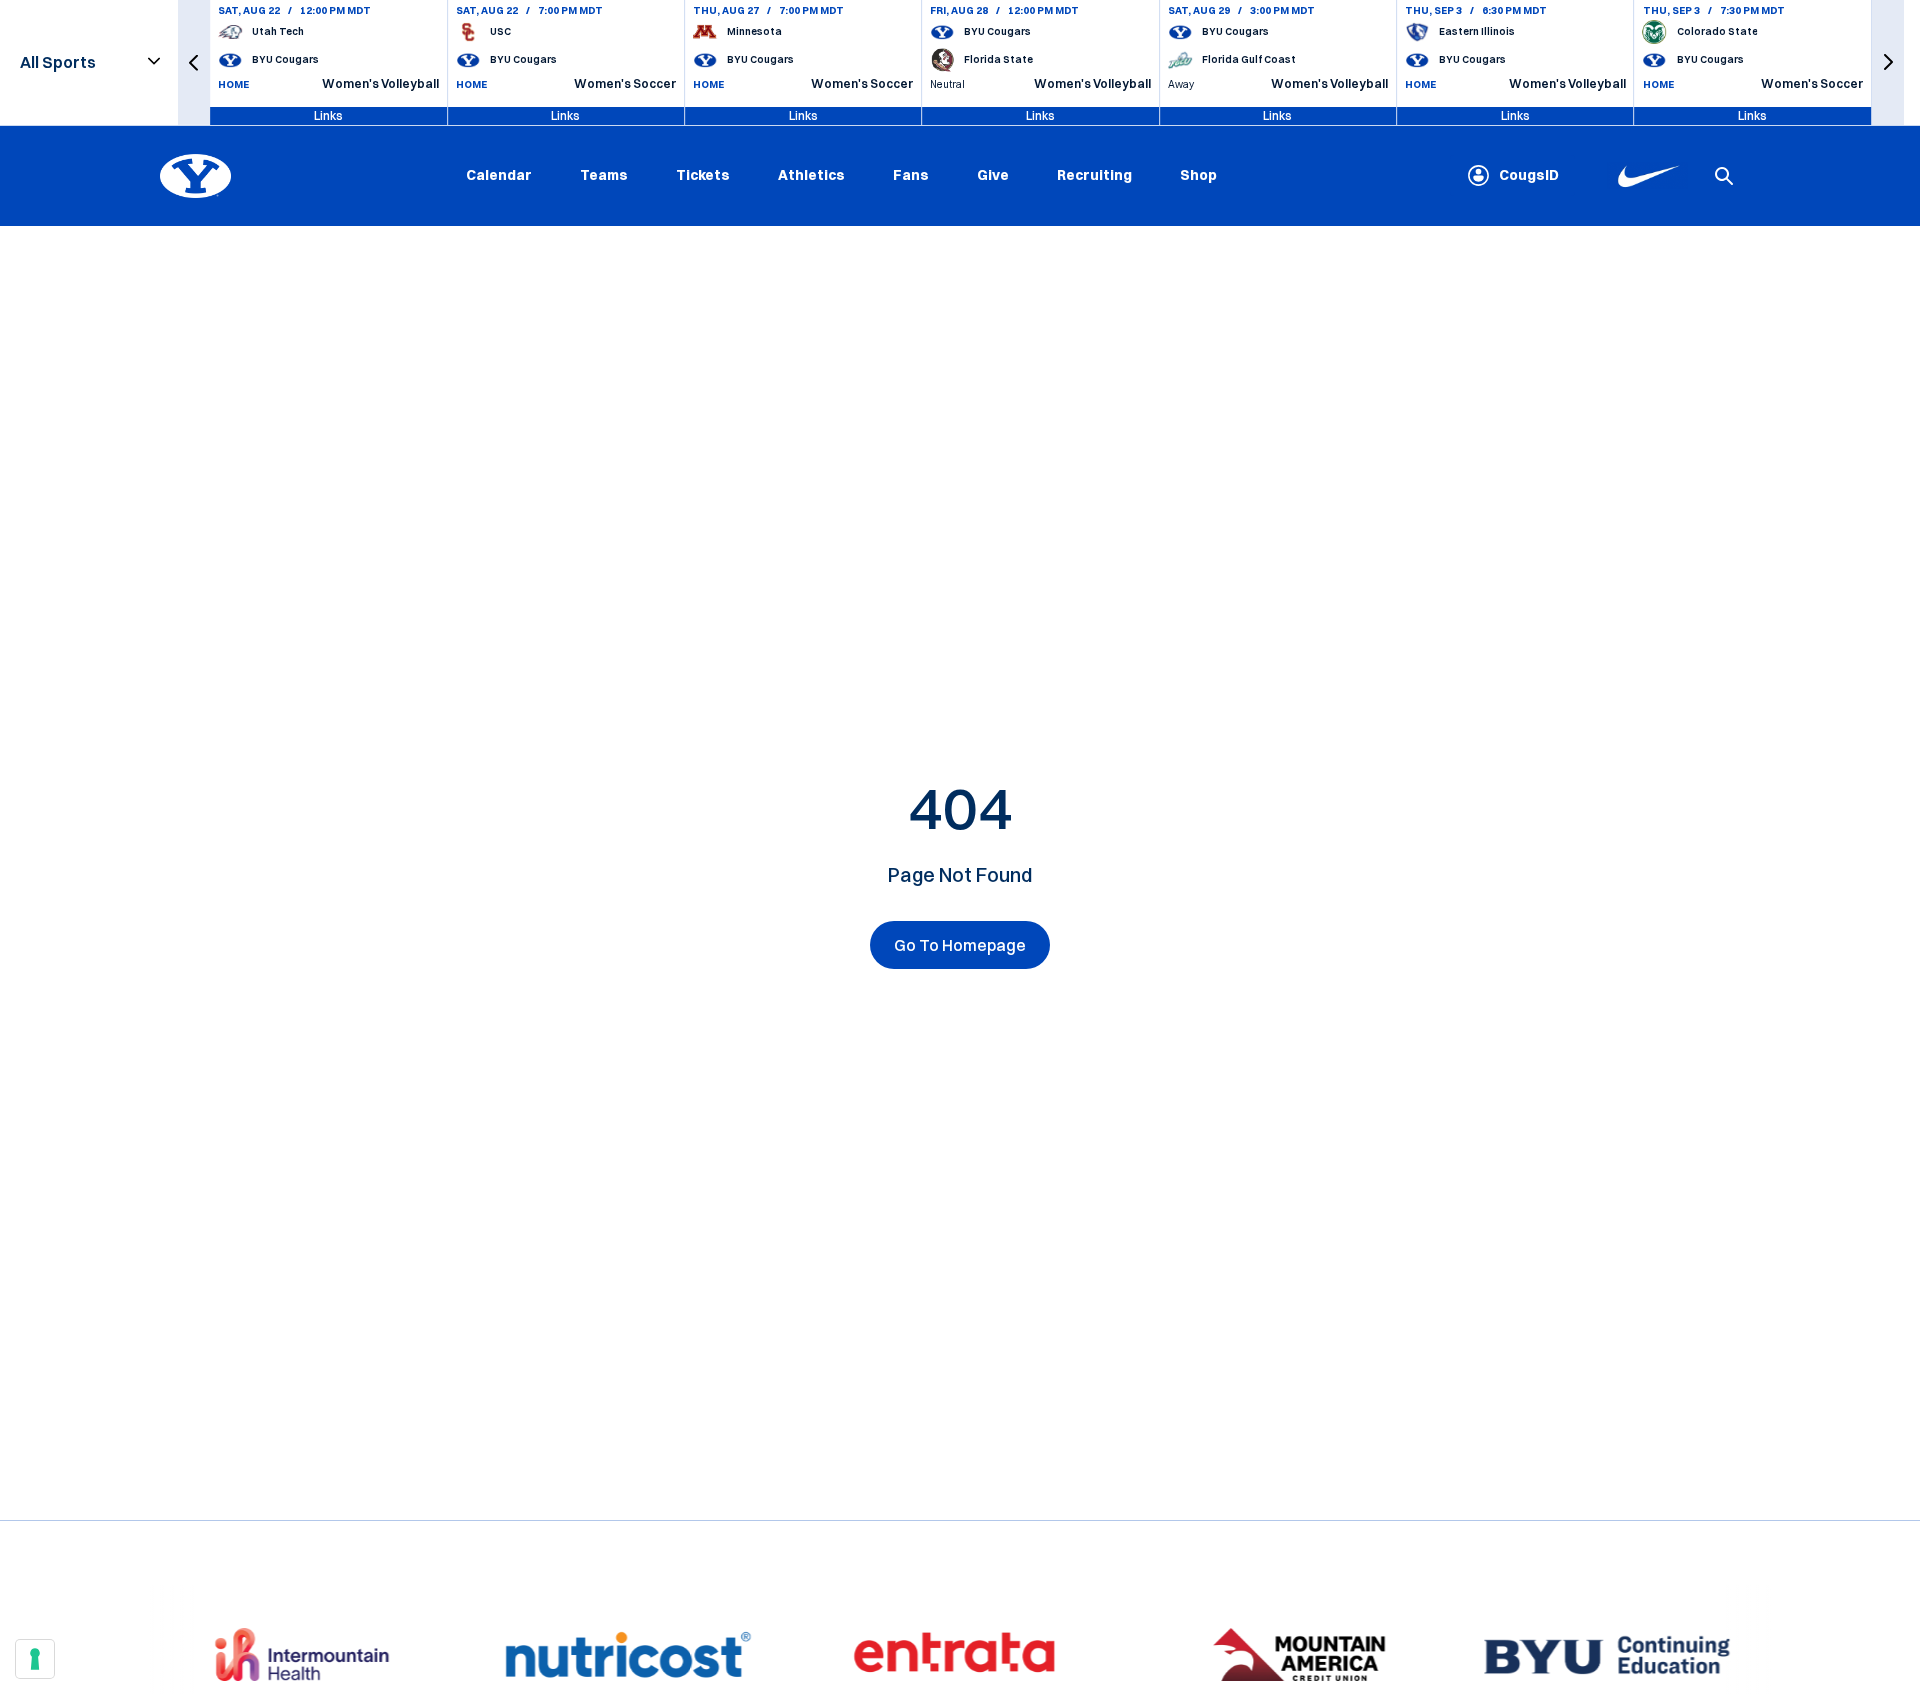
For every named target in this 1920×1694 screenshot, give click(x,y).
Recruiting (1094, 175)
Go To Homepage (960, 945)
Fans (911, 175)
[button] (194, 62)
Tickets (703, 175)
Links (328, 115)
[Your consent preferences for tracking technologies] (35, 1659)
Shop (1198, 174)
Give (993, 175)
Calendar (499, 175)
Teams (604, 175)
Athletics (811, 175)
